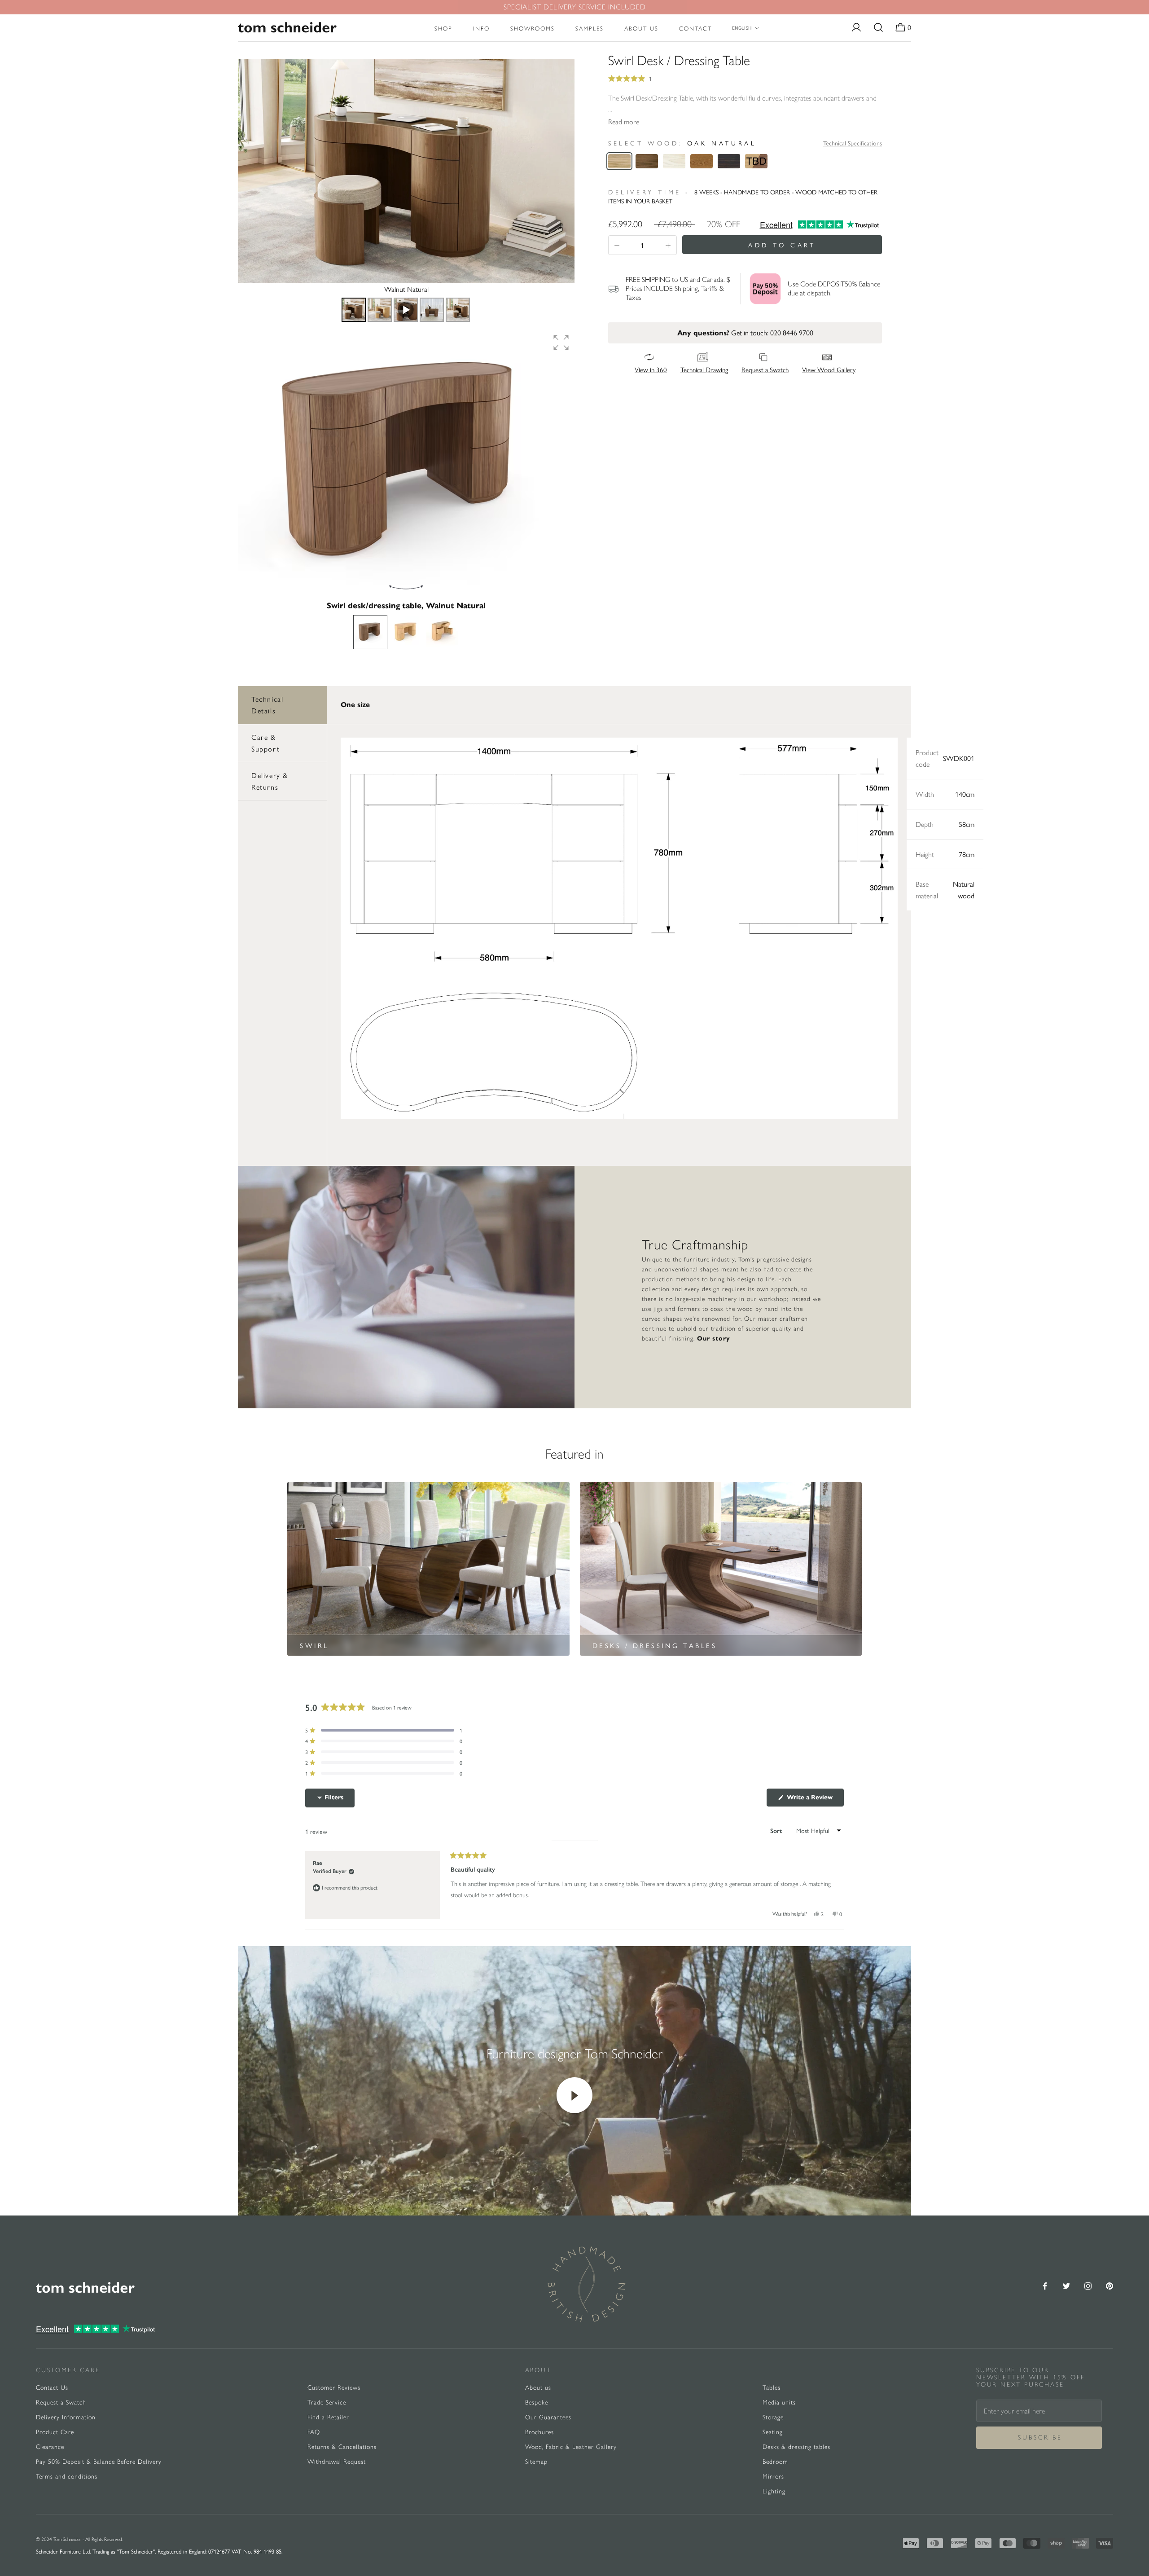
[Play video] (574, 2095)
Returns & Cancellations (342, 2447)
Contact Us (52, 2388)
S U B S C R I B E (1039, 2438)
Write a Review (814, 1800)
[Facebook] (1045, 2285)
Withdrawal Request (337, 2462)
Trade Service (327, 2402)
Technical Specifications (853, 143)
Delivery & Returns (270, 781)
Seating (773, 2432)
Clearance (50, 2447)
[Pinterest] (1110, 2285)
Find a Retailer (328, 2417)
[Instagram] (1088, 2285)
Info (481, 29)
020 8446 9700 (792, 332)
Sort (777, 1831)
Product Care (55, 2432)
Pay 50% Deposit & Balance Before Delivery (99, 2462)
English (742, 28)
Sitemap (536, 2462)
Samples (590, 29)
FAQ (314, 2432)
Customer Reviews (334, 2388)
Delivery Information (66, 2417)
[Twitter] (1066, 2285)
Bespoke (537, 2402)
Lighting (774, 2491)
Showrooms (533, 29)
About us (641, 29)
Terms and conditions (67, 2477)
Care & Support (265, 743)
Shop (443, 29)
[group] (406, 464)
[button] (561, 343)
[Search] (878, 28)
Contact (695, 29)
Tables (772, 2388)
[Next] (561, 171)
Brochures (539, 2432)
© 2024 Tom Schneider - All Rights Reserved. (79, 2539)
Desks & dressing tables (796, 2447)
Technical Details (267, 705)
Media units (779, 2402)
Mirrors (773, 2477)
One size (355, 705)
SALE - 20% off (575, 7)
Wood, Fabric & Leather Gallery (571, 2447)
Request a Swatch (61, 2402)
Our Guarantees (548, 2417)
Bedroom (775, 2462)
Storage (773, 2417)
